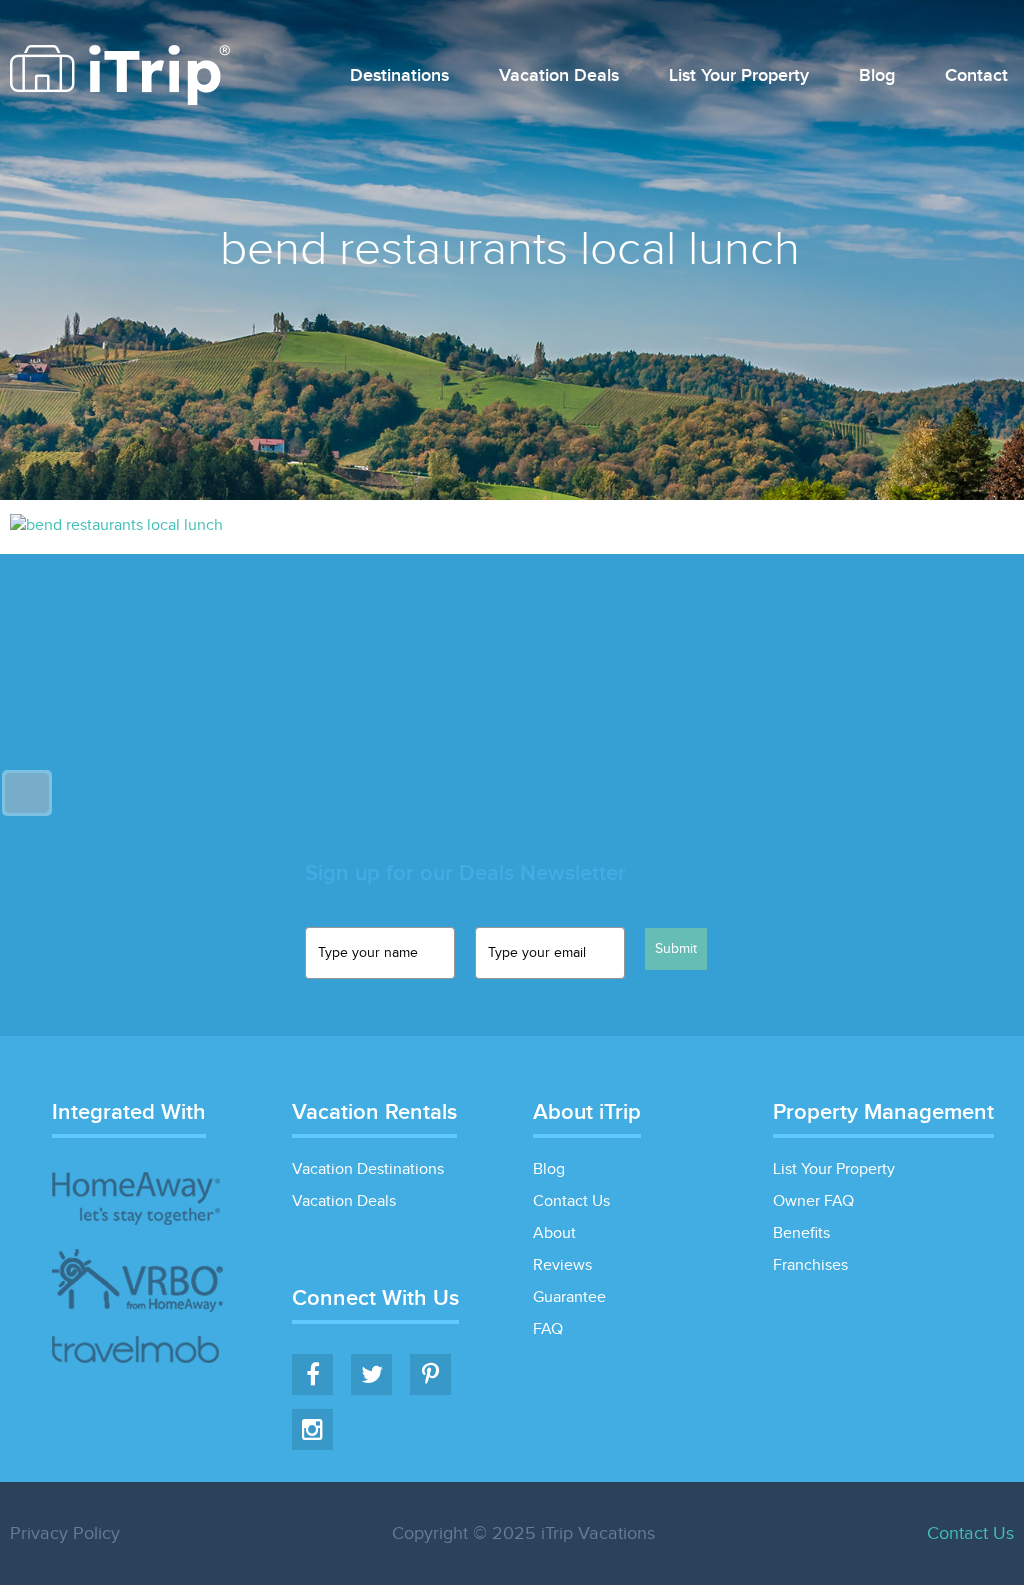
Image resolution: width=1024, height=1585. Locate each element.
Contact (976, 76)
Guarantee (569, 1297)
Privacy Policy (65, 1533)
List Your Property (739, 76)
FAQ (548, 1329)
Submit (676, 949)
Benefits (801, 1233)
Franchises (810, 1265)
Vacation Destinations (368, 1169)
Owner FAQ (813, 1201)
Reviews (562, 1265)
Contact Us (571, 1201)
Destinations (399, 76)
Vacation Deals (559, 76)
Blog (877, 76)
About (554, 1233)
